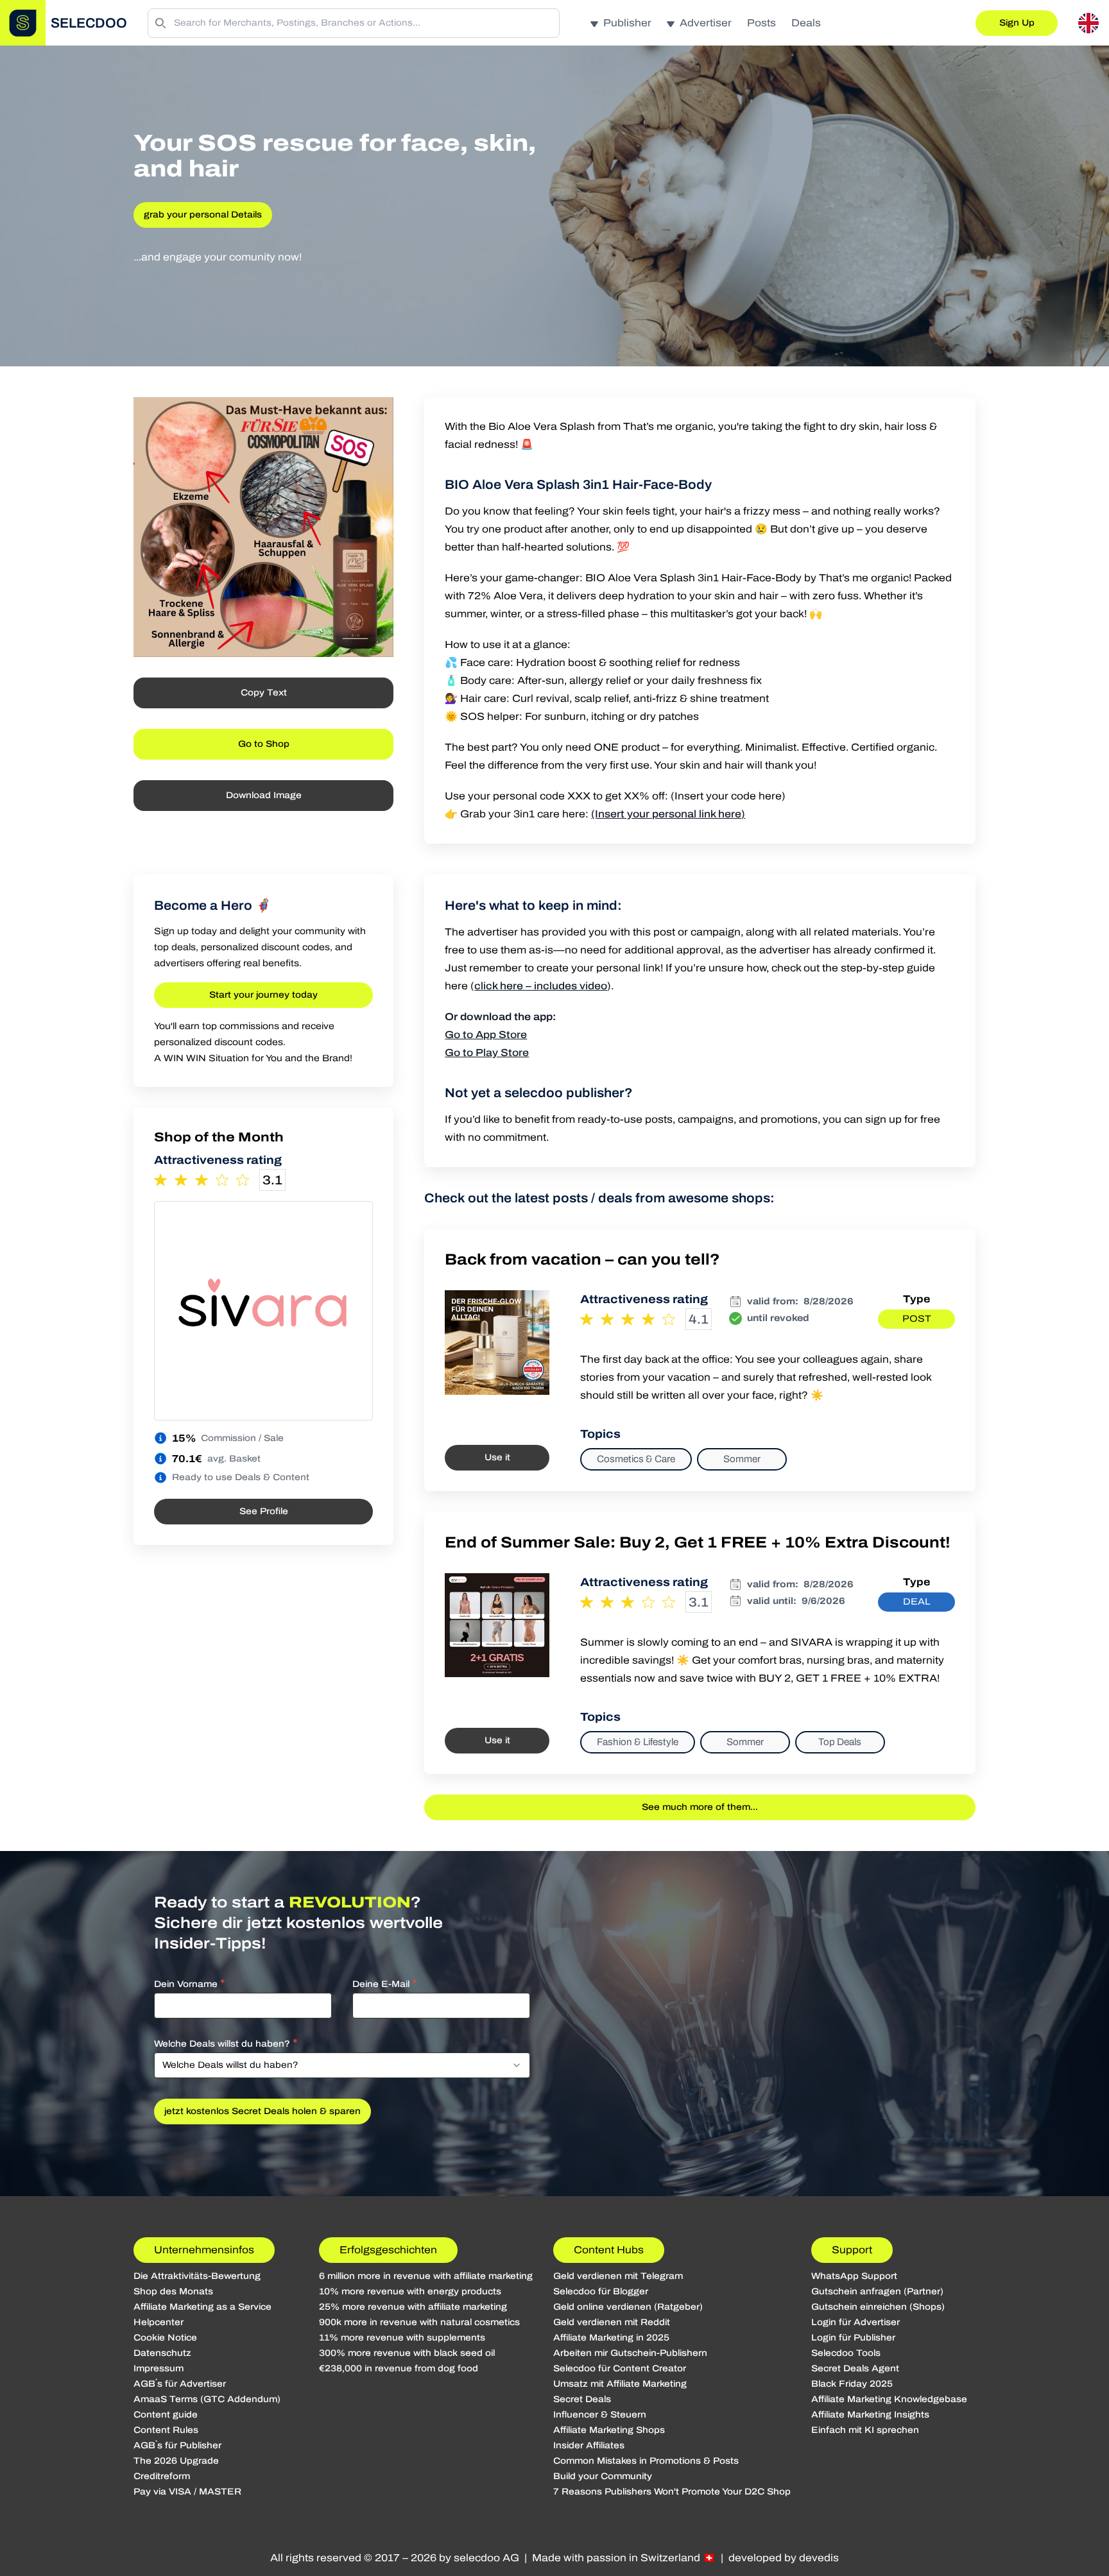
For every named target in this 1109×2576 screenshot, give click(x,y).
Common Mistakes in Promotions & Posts (646, 2461)
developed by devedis (784, 2558)
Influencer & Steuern (600, 2415)
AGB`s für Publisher (177, 2445)
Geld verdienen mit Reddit (612, 2322)
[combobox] (342, 2065)
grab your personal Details (203, 215)
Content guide (166, 2415)
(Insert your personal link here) (668, 814)
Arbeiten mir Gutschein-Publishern (630, 2353)
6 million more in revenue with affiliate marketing (426, 2276)
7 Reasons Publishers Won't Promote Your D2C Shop (672, 2492)
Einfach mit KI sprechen (865, 2430)
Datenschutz (162, 2353)
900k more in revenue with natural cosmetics (419, 2322)
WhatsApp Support (854, 2276)
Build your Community (603, 2476)
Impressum (159, 2368)
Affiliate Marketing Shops (609, 2430)
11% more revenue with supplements (402, 2338)
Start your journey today (263, 995)
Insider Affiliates (589, 2445)
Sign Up (1017, 23)
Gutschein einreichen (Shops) (878, 2307)
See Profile (264, 1511)
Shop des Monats (173, 2291)
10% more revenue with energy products (410, 2291)
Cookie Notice (165, 2338)
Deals (806, 23)
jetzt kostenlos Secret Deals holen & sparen (262, 2111)
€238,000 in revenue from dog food (399, 2368)
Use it (497, 1457)
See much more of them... (700, 1807)
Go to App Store (486, 1035)
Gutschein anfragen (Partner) (877, 2291)
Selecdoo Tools (846, 2353)
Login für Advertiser (855, 2322)
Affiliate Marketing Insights (870, 2415)
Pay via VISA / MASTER (187, 2492)
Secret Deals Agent (855, 2368)
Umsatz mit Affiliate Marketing (620, 2384)
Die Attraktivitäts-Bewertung (197, 2276)
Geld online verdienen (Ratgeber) (628, 2307)
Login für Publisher (853, 2338)
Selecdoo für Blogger (601, 2291)
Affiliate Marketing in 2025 (611, 2338)
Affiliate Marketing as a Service (202, 2307)
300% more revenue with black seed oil (407, 2353)
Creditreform (162, 2476)
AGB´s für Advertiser (180, 2384)
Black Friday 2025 (852, 2384)
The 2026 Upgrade (176, 2461)
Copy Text (264, 693)
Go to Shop (264, 744)
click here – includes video (541, 986)
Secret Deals (582, 2399)
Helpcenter (159, 2322)
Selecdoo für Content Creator (620, 2368)
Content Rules (166, 2430)
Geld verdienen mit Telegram (618, 2276)
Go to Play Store (487, 1053)
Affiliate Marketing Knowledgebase (889, 2399)
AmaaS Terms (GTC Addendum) (207, 2399)
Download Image (264, 795)
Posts (761, 23)
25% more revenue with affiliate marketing (413, 2307)
